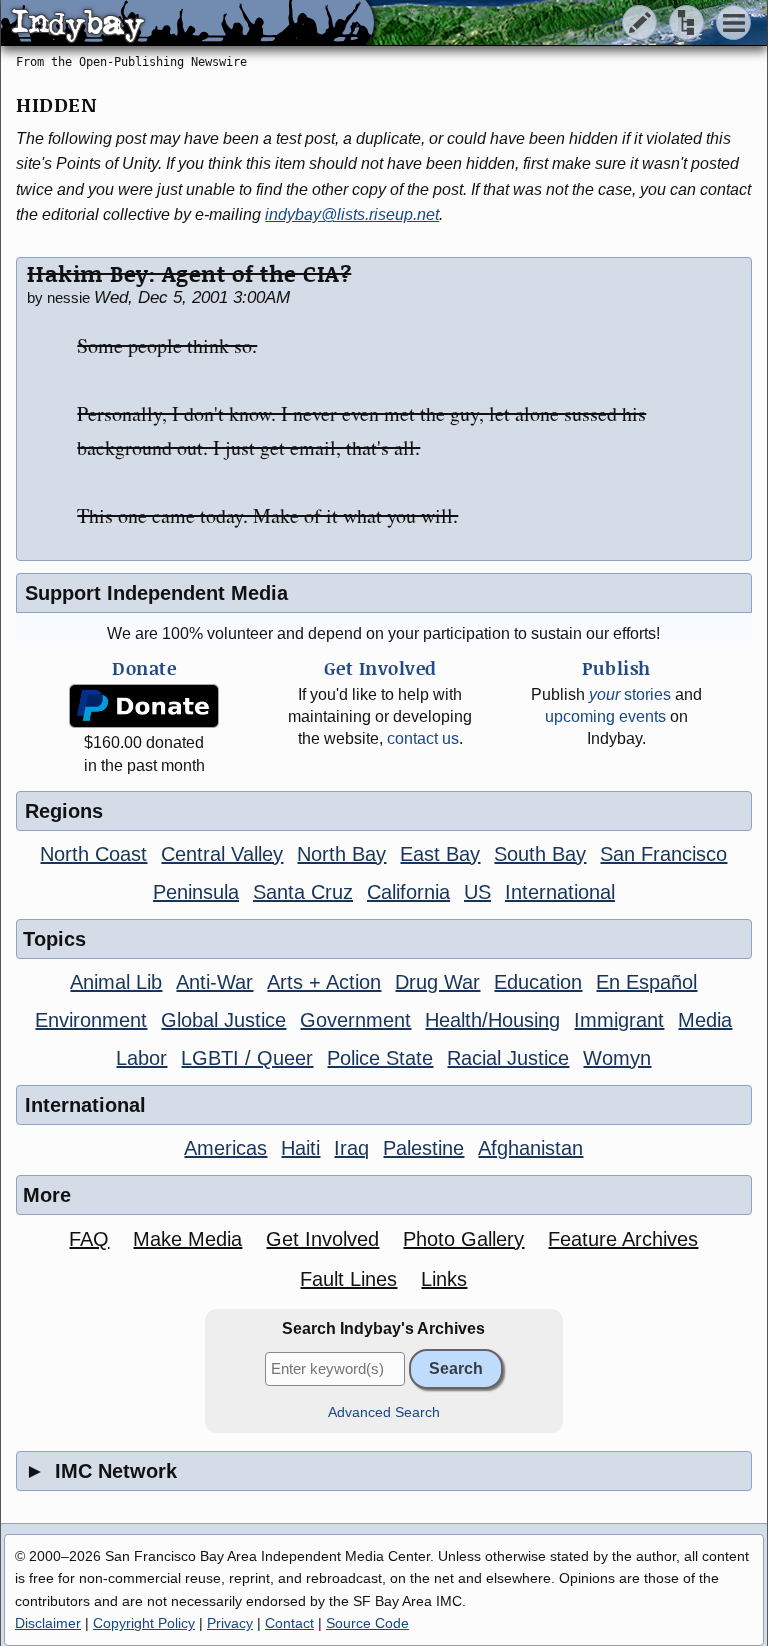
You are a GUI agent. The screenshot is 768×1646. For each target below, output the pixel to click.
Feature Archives (623, 1239)
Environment (91, 1020)
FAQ (89, 1239)
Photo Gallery (463, 1239)
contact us (423, 738)
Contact (289, 1623)
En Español (646, 982)
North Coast (93, 854)
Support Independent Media (156, 593)
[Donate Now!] (144, 706)
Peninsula (196, 892)
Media (705, 1020)
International (560, 892)
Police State (380, 1058)
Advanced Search (384, 1412)
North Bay (341, 854)
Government (355, 1020)
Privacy (230, 1623)
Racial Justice (508, 1058)
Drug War (437, 982)
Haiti (300, 1148)
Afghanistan (530, 1148)
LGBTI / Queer (247, 1058)
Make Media (187, 1239)
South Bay (540, 854)
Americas (225, 1148)
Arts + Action (324, 982)
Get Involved (322, 1239)
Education (538, 982)
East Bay (440, 854)
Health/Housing (492, 1020)
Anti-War (214, 982)
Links (444, 1279)
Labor (141, 1058)
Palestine (423, 1148)
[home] (187, 24)
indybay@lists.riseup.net (352, 214)
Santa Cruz (303, 892)
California (408, 892)
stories (630, 694)
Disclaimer (48, 1623)
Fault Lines (348, 1279)
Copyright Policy (144, 1623)
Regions (64, 811)
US (477, 892)
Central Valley (222, 854)
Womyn (617, 1058)
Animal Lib (116, 982)
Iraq (351, 1148)
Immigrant (619, 1020)
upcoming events (605, 716)
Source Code (367, 1623)
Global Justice (223, 1020)
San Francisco (663, 854)
